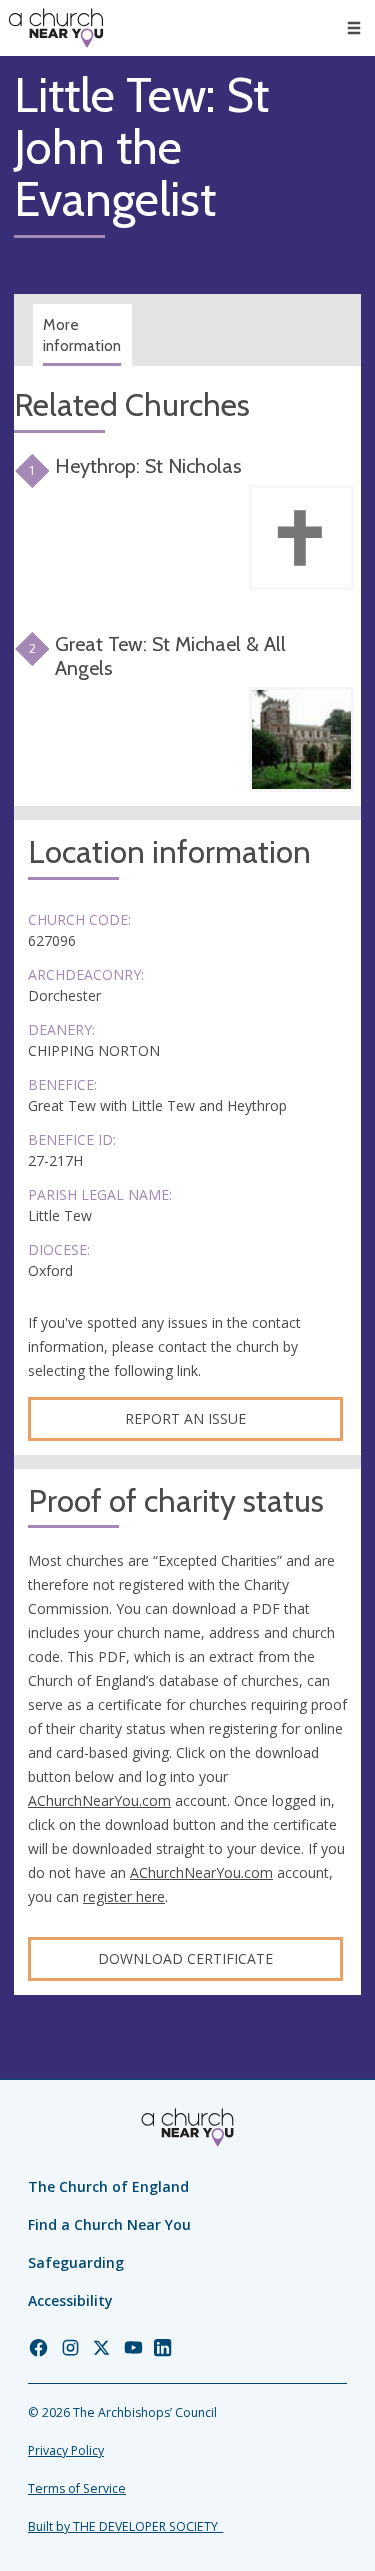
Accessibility (70, 2300)
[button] (354, 28)
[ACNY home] (56, 28)
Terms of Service (77, 2488)
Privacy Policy (66, 2450)
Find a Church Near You (109, 2224)
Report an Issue (185, 1418)
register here (124, 1896)
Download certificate (185, 1958)
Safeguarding (76, 2262)
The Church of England (108, 2186)
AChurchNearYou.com (99, 1800)
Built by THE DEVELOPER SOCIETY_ (125, 2526)
